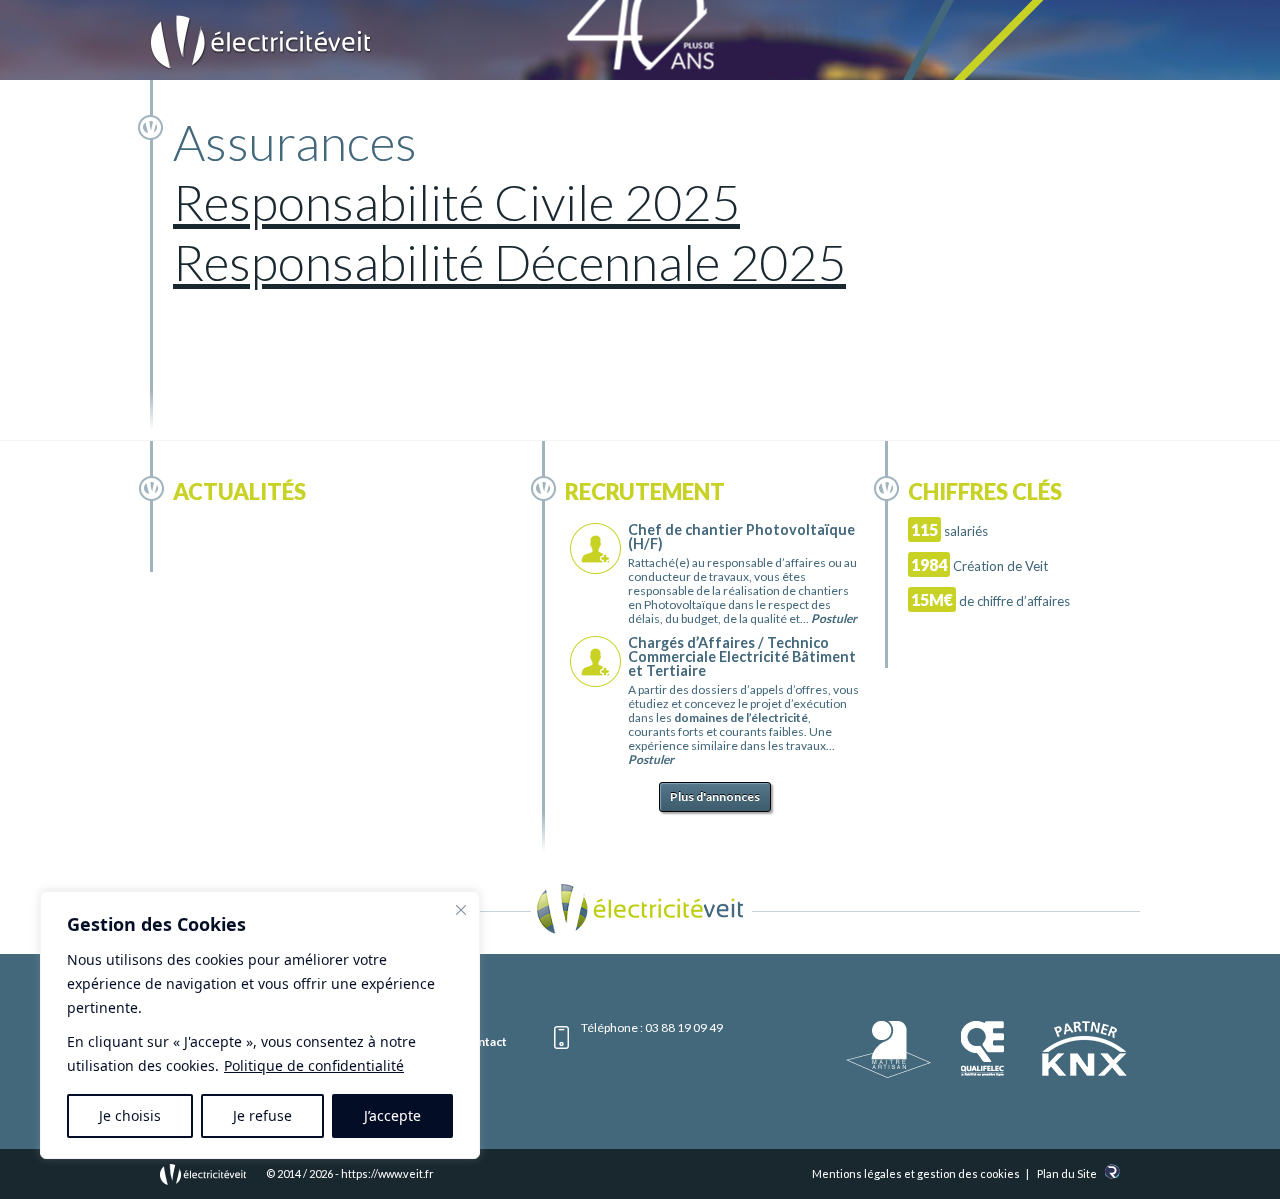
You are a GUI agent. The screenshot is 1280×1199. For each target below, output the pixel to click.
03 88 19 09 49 (684, 1027)
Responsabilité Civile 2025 (456, 202)
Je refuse (262, 1115)
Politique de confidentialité (314, 1065)
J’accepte (392, 1115)
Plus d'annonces (715, 796)
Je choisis (130, 1115)
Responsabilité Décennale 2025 (509, 262)
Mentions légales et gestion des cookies (916, 1173)
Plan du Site (1067, 1173)
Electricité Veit (261, 43)
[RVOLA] (1112, 1174)
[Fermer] (461, 910)
